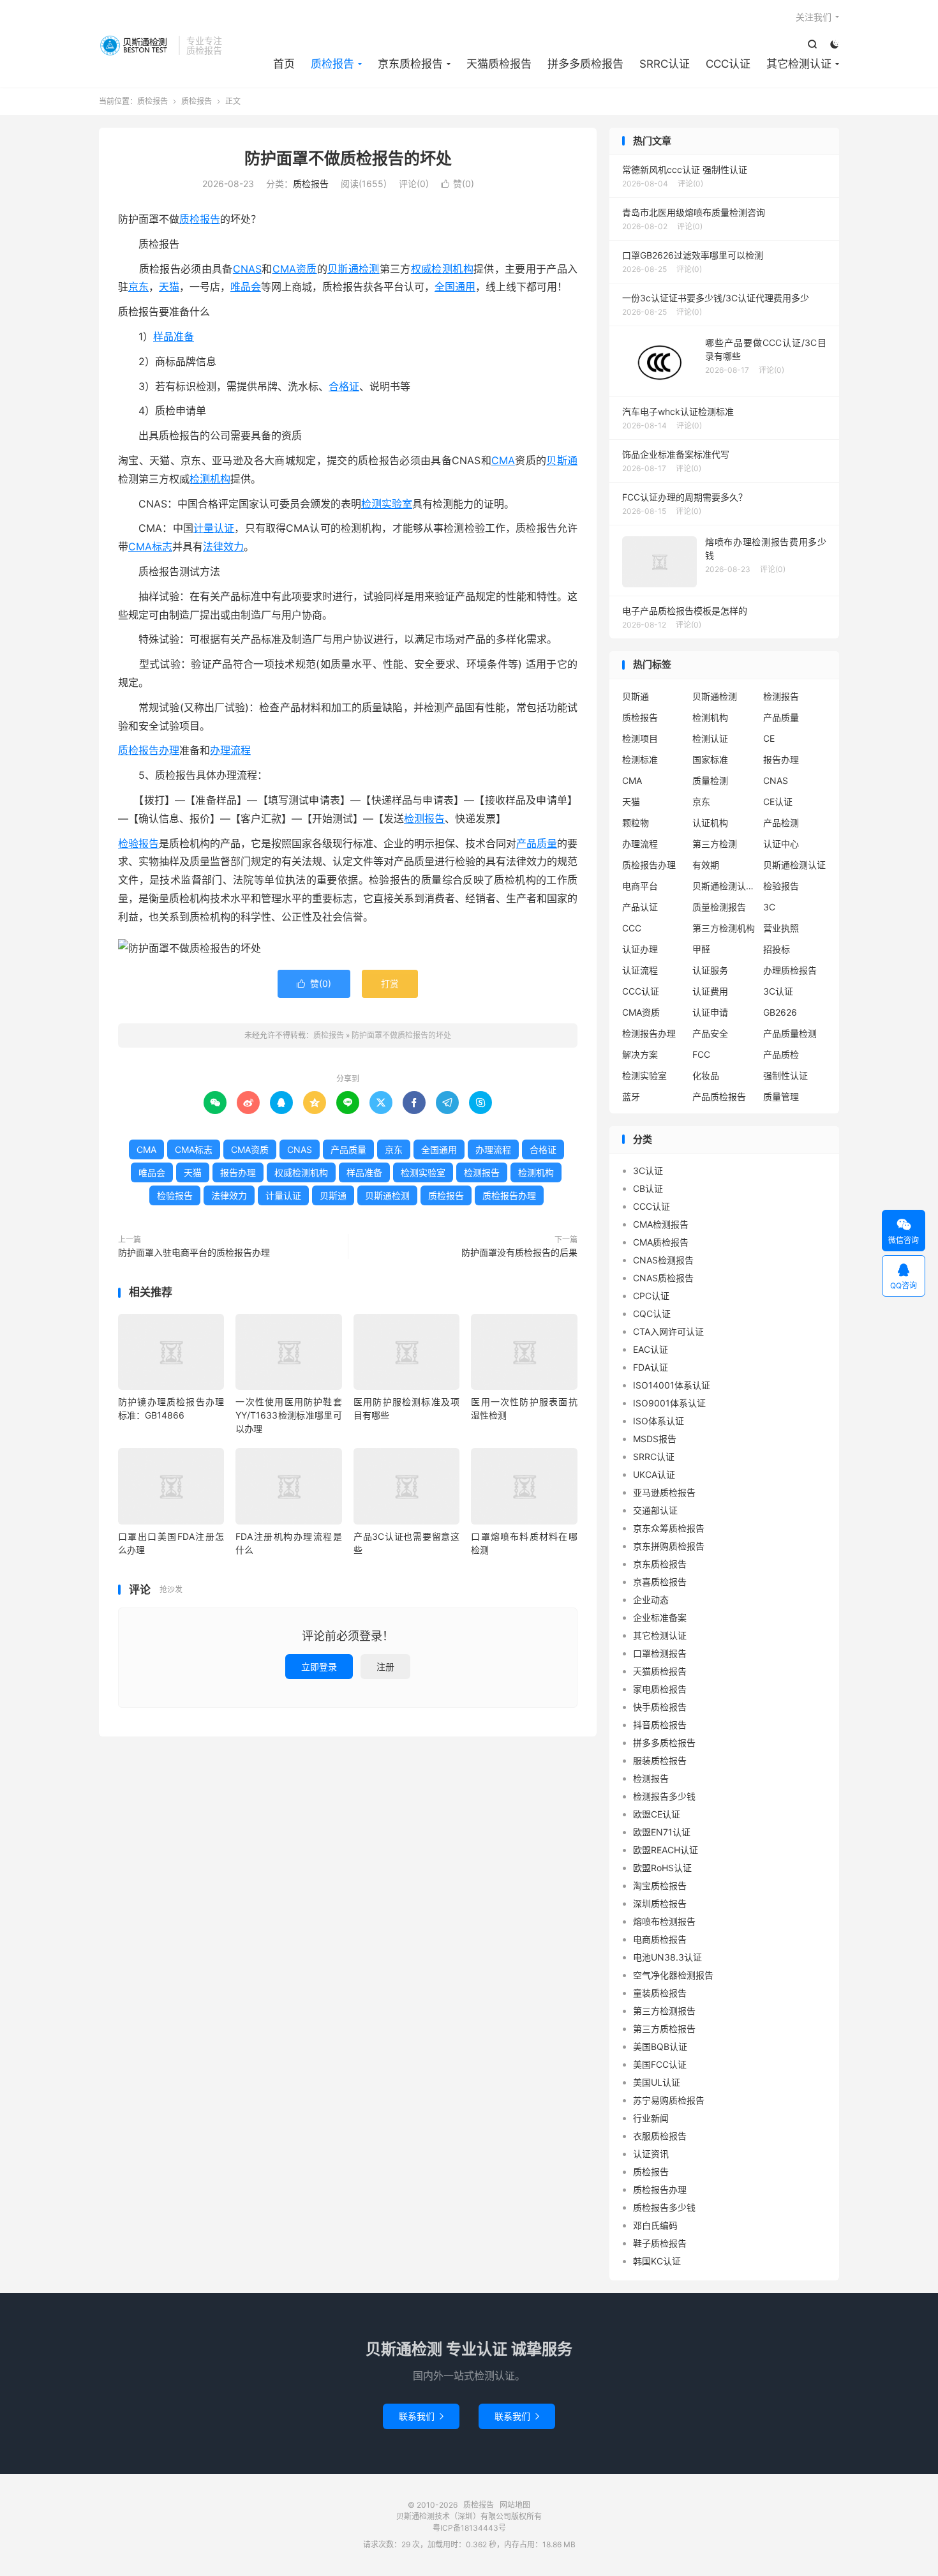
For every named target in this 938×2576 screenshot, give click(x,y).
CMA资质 (295, 269)
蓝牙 (631, 1096)
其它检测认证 (799, 64)
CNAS (247, 269)
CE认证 (778, 802)
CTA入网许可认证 (668, 1331)
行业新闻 (651, 2118)
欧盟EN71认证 (662, 1832)
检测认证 (710, 738)
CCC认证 (728, 64)
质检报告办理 (149, 750)
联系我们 (421, 2416)
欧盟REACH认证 (666, 1850)
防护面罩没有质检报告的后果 (519, 1252)
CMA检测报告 (661, 1224)
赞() (458, 184)
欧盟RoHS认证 (662, 1868)
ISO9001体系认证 (669, 1403)
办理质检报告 (790, 970)
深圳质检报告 (660, 1903)
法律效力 (223, 546)
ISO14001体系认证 (672, 1385)
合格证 (344, 386)
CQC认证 (652, 1314)
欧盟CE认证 (657, 1814)
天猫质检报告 (499, 64)
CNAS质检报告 (663, 1278)
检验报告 (138, 843)
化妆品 (706, 1075)
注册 (385, 1667)
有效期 (706, 865)
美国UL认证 (657, 2082)
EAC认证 (651, 1349)
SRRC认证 (665, 64)
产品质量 (537, 843)
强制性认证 (785, 1075)
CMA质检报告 (661, 1242)
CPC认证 (651, 1296)
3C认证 (778, 991)
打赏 (390, 983)
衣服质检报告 (660, 2136)
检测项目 (640, 738)
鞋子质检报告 (660, 2243)
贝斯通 (562, 460)
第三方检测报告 (664, 2011)
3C (769, 907)
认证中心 (781, 844)
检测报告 (424, 818)
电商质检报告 (660, 1939)
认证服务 (710, 970)
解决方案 (640, 1054)
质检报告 (136, 45)
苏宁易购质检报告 (669, 2100)
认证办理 (640, 949)
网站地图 (515, 2505)
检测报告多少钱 (664, 1796)
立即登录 (319, 1667)
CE (769, 738)
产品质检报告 (719, 1096)
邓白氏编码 (655, 2225)
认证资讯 (651, 2154)
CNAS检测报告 (663, 1260)
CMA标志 (150, 546)
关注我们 (814, 17)
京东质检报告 (410, 64)
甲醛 (701, 949)
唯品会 (246, 287)
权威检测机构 (442, 269)
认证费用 (710, 991)
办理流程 (230, 750)
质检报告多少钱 (664, 2207)
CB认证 (648, 1188)
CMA (503, 460)
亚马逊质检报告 (664, 1492)
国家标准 (710, 759)
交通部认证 (655, 1510)
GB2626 (780, 1012)
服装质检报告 (660, 1760)
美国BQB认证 (660, 2046)
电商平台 (640, 886)
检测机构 (210, 479)
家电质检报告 (660, 1689)
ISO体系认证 (659, 1421)
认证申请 (710, 1012)
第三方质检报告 (664, 2029)
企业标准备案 (660, 1617)
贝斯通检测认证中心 (724, 886)
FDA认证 (651, 1367)
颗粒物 (636, 823)
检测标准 (640, 759)
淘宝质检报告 (660, 1886)
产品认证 (640, 907)
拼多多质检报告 (585, 64)
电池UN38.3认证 (667, 1957)
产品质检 (781, 1054)
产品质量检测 (790, 1033)
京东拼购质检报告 (669, 1546)
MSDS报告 (655, 1439)
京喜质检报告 (660, 1582)
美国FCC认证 (660, 2064)
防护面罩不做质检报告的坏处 (348, 158)
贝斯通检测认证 (794, 865)
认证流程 (640, 970)
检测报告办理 (649, 1033)
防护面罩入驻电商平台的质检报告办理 (194, 1252)
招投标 (777, 949)
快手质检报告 (660, 1707)
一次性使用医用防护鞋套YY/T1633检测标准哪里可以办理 (288, 1415)
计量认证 (214, 528)
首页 (284, 64)
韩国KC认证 (657, 2261)
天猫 (169, 287)
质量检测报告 (719, 907)
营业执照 (781, 928)
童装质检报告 (660, 1993)
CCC (632, 928)
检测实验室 (387, 504)
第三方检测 (715, 844)
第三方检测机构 (724, 928)
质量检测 (710, 780)
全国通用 (455, 287)
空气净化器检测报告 (673, 1975)
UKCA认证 (654, 1474)
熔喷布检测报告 (664, 1921)
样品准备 (174, 336)
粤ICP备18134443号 (469, 2528)
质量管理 (781, 1096)
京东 (138, 287)
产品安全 (710, 1033)
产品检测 (781, 823)
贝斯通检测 (354, 269)
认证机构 (710, 823)
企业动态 (651, 1600)
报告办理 (238, 1172)
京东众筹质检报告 (669, 1528)
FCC (701, 1054)
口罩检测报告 (660, 1653)
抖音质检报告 (660, 1725)
